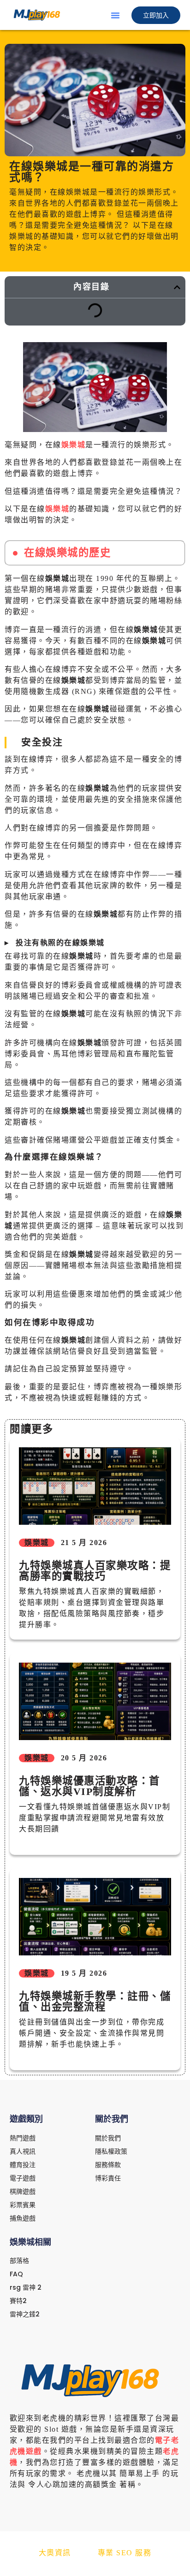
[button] (115, 15)
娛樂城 (74, 445)
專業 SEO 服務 (125, 2553)
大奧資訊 (55, 2553)
